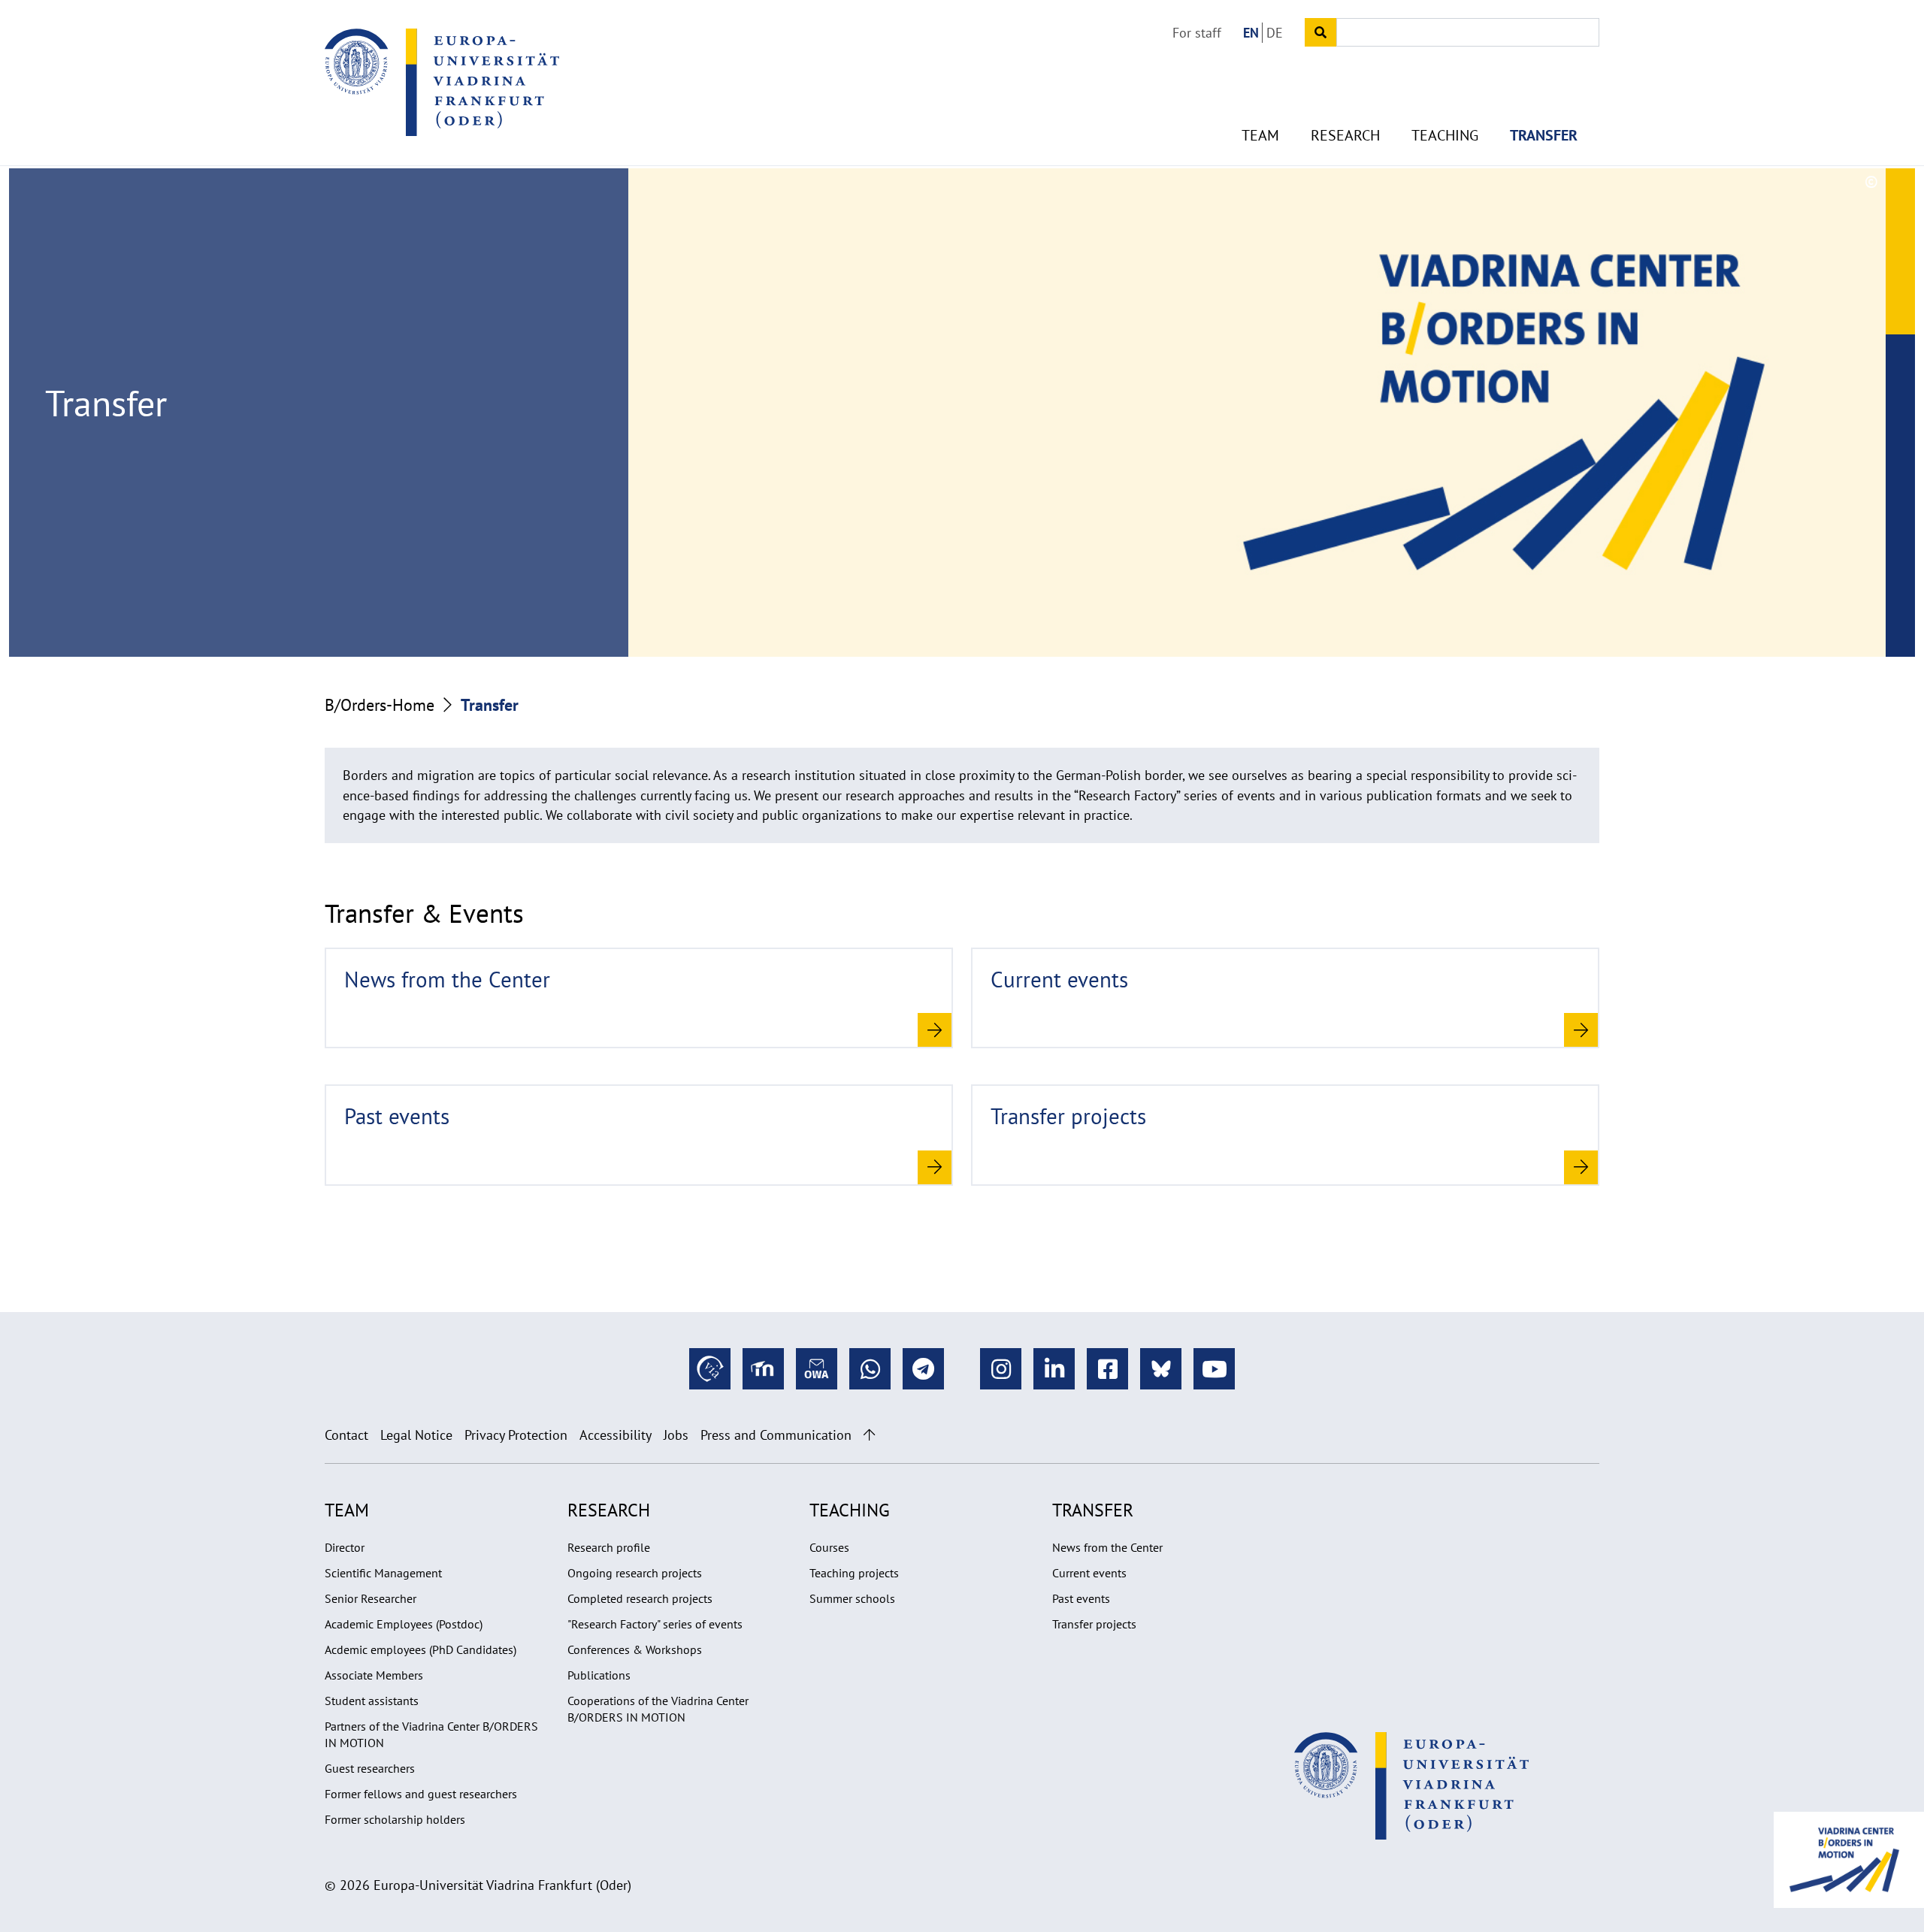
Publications (599, 1675)
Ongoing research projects (635, 1573)
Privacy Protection (516, 1435)
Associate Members (374, 1675)
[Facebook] (1107, 1369)
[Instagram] (1001, 1369)
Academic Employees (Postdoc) (404, 1624)
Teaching (1445, 135)
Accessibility (616, 1435)
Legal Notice (416, 1435)
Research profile (609, 1547)
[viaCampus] (710, 1369)
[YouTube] (1214, 1369)
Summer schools (852, 1598)
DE (1275, 33)
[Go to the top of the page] (869, 1435)
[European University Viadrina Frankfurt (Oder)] (442, 82)
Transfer (1544, 135)
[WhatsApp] (870, 1369)
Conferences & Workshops (635, 1649)
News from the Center (1107, 1547)
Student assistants (372, 1701)
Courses (829, 1547)
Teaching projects (854, 1573)
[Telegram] (923, 1369)
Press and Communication (776, 1435)
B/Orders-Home (380, 705)
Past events (1081, 1598)
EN (1251, 33)
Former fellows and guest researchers (421, 1794)
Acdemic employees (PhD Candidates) (420, 1649)
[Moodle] (763, 1369)
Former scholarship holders (395, 1819)
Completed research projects (640, 1598)
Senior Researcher (371, 1598)
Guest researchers (370, 1768)
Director (345, 1547)
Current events (1089, 1573)
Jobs (676, 1435)
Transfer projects (1094, 1624)
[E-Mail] (817, 1369)
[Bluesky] (1161, 1369)
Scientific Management (383, 1573)
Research (1345, 135)
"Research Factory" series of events (655, 1624)
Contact (346, 1435)
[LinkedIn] (1054, 1369)
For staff (1197, 33)
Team (1260, 135)
